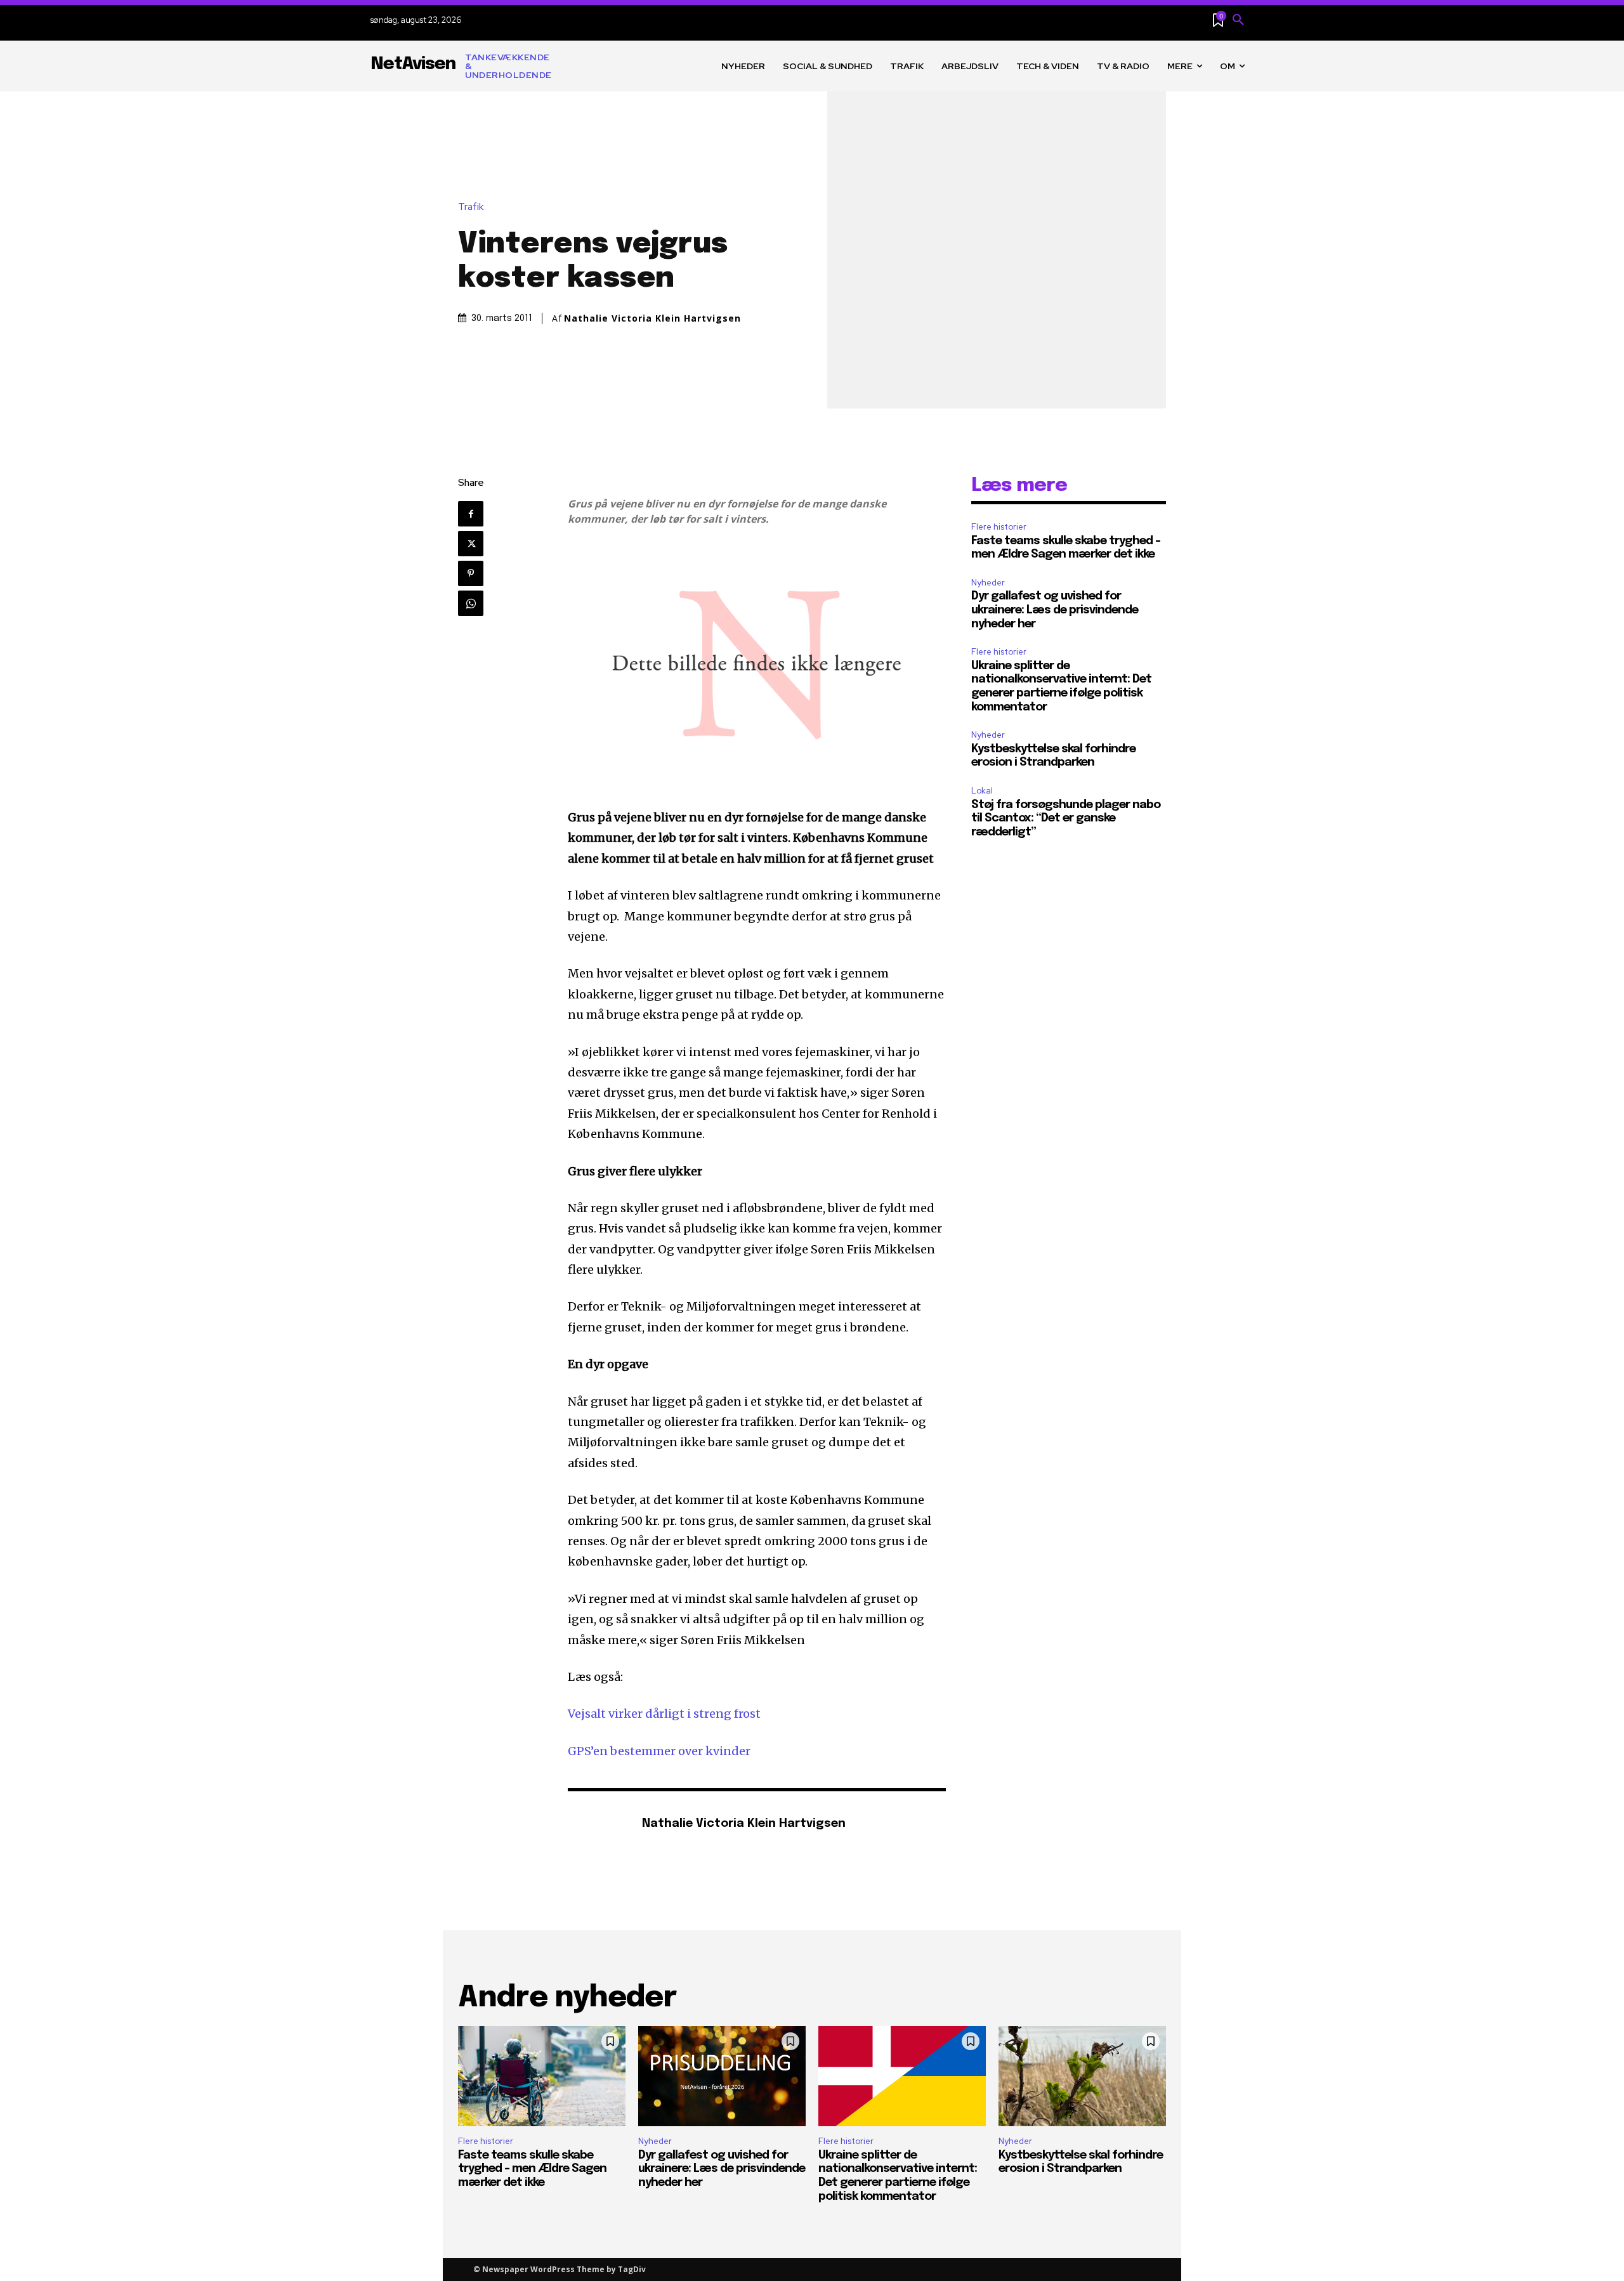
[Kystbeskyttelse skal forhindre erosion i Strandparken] (1082, 2076)
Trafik (471, 207)
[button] (1238, 20)
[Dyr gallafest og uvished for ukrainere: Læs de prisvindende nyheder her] (722, 2076)
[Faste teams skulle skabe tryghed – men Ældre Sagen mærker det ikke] (542, 2076)
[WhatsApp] (471, 603)
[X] (471, 544)
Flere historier (999, 527)
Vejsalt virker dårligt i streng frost (664, 1714)
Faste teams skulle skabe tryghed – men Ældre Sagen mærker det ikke (532, 2169)
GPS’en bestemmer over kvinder (659, 1751)
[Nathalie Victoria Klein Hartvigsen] (598, 1825)
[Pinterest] (471, 573)
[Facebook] (471, 514)
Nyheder (988, 583)
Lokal (982, 791)
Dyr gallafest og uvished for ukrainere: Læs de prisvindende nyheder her (1055, 610)
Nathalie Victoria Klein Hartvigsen (652, 318)
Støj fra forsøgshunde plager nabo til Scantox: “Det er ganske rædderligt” (1066, 819)
